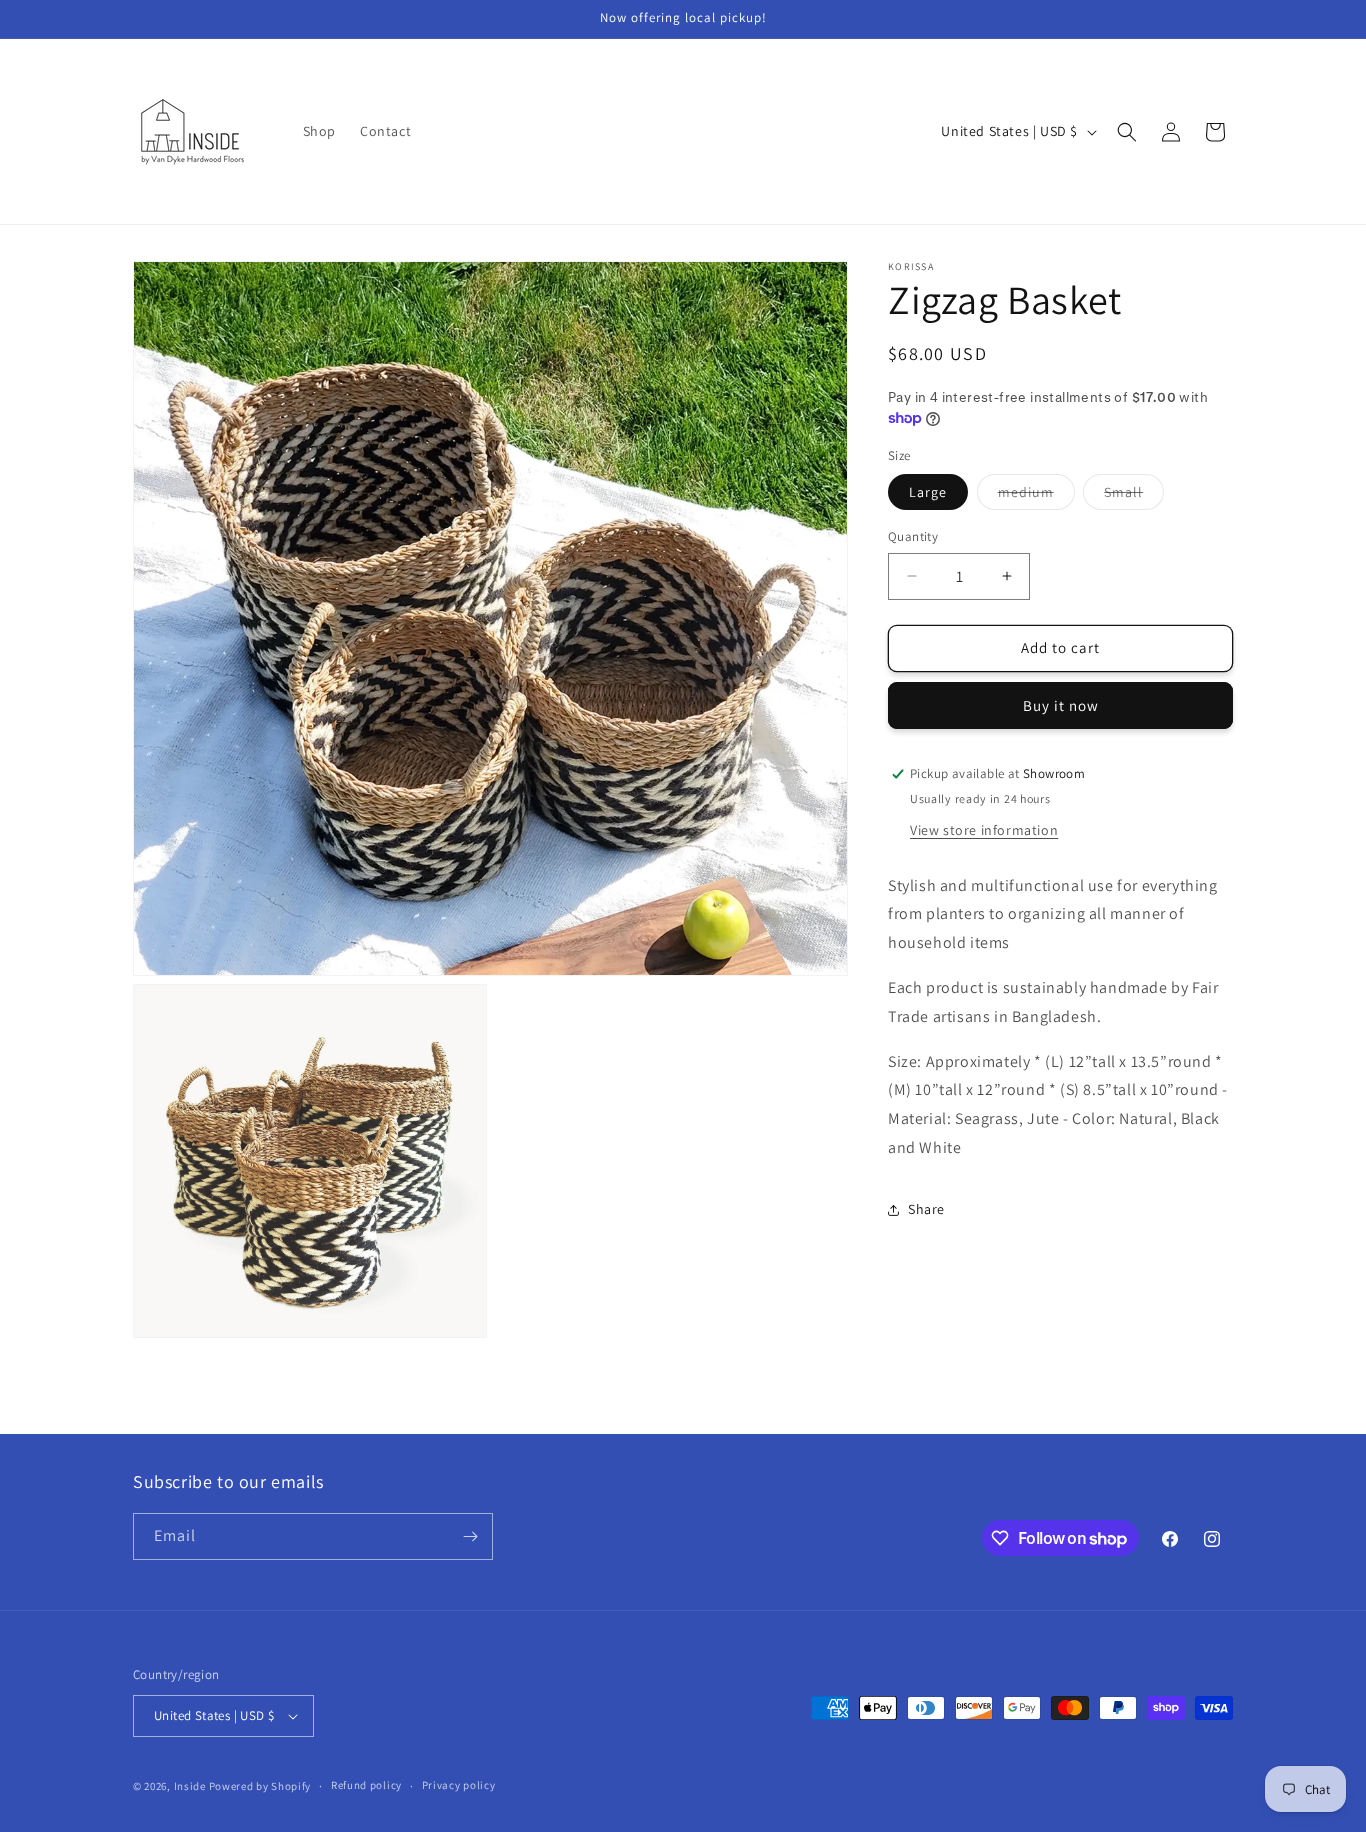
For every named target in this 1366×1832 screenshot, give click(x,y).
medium (1036, 496)
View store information (984, 830)
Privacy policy (459, 1785)
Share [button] (926, 1209)
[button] (1127, 132)
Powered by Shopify (260, 1786)
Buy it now (1061, 705)
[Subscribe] (470, 1536)
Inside (190, 1786)
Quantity (913, 536)
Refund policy (366, 1785)
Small (1134, 496)
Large (928, 492)
